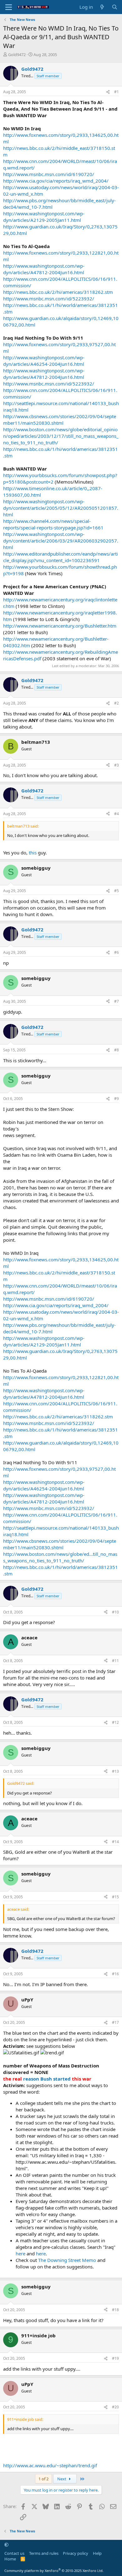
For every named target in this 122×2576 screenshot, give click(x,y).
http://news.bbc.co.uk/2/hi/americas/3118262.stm (58, 292)
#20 (115, 2407)
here (20, 2253)
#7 (117, 1001)
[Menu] (9, 7)
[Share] (108, 92)
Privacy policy (76, 2553)
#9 (117, 1099)
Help (97, 2553)
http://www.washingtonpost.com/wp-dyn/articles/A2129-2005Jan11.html (44, 217)
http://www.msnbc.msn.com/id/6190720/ (49, 174)
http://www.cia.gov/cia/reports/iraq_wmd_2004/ (56, 181)
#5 (117, 891)
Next (62, 2479)
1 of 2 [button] (43, 2479)
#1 (117, 92)
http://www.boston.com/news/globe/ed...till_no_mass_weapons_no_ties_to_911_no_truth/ (60, 1557)
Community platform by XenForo (54, 2571)
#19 (115, 2358)
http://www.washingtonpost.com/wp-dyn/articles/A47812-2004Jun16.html (44, 269)
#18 (115, 2310)
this (33, 853)
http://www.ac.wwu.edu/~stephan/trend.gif (50, 2465)
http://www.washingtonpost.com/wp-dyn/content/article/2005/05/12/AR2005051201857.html (61, 508)
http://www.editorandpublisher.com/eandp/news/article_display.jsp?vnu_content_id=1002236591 (61, 557)
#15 (115, 1897)
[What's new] (102, 7)
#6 (117, 952)
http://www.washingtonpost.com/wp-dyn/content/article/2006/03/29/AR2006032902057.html (61, 541)
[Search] (115, 7)
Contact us (14, 2553)
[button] (6, 2545)
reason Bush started (47, 2079)
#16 (115, 1974)
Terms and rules (44, 2553)
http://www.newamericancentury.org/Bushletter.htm (60, 626)
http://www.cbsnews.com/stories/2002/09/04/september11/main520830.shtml (60, 420)
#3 (117, 765)
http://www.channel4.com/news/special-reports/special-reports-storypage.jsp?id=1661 (53, 524)
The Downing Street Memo (67, 2260)
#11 (115, 1661)
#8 (117, 1050)
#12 (115, 1722)
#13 (115, 1771)
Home (10, 2559)
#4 (117, 814)
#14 (115, 1842)
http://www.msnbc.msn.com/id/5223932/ (49, 299)
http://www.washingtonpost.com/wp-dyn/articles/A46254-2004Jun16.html (44, 361)
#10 (115, 1612)
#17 (115, 2022)
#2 (117, 703)
